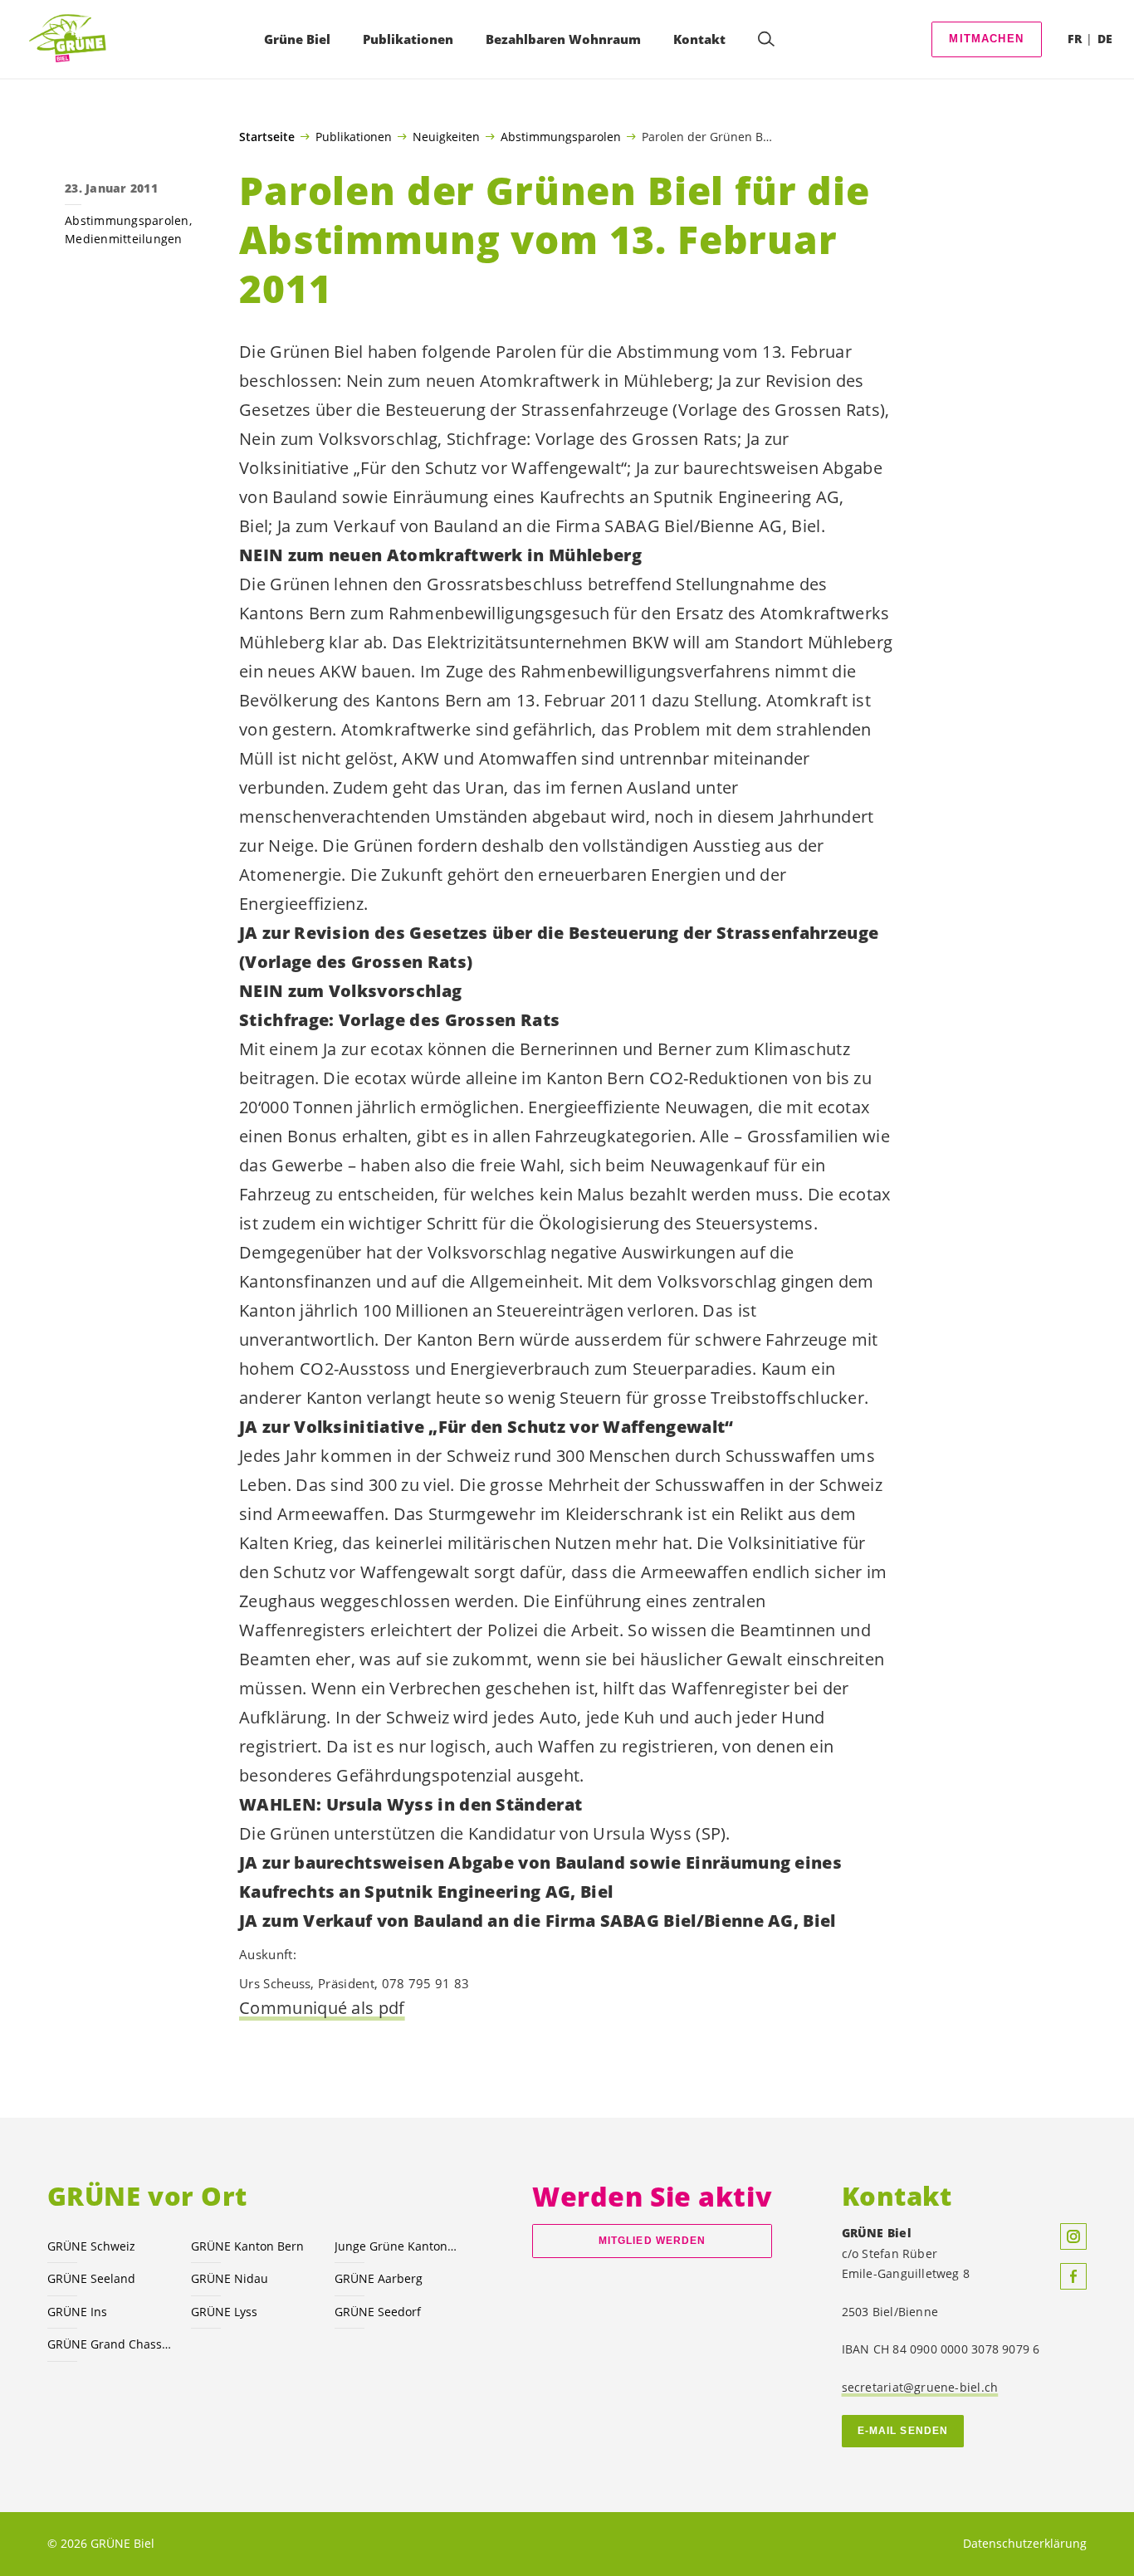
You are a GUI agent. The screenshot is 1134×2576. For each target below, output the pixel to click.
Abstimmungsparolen (561, 136)
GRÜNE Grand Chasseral (109, 2344)
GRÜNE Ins (77, 2312)
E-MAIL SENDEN (903, 2431)
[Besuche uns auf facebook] (1073, 2276)
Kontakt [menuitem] (699, 39)
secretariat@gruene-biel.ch (920, 2387)
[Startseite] (72, 39)
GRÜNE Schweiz (91, 2246)
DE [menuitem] (1105, 39)
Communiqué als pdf (322, 2008)
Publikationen (354, 136)
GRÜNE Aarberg (379, 2278)
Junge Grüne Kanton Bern (396, 2246)
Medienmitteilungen (124, 239)
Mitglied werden (652, 2241)
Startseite (267, 137)
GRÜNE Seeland (91, 2278)
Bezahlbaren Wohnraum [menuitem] (563, 39)
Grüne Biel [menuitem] (297, 39)
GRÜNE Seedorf (378, 2312)
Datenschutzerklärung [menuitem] (1025, 2543)
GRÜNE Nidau (230, 2278)
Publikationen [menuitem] (408, 39)
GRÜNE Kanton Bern (247, 2246)
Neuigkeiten (446, 136)
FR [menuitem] (1075, 39)
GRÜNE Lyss (224, 2312)
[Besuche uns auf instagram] (1073, 2236)
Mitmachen (986, 39)
